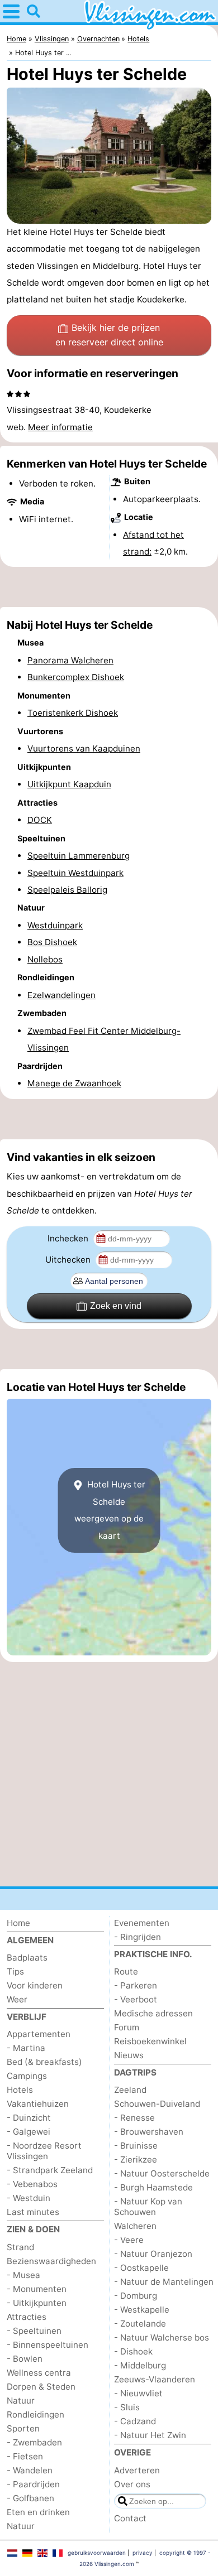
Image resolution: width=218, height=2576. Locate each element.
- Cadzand (135, 2421)
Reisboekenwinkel (150, 2041)
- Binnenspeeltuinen (48, 2345)
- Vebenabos (32, 2184)
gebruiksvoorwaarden (97, 2553)
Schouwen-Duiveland (157, 2104)
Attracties (27, 2317)
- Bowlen (25, 2359)
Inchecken (69, 1238)
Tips (15, 1971)
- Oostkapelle (141, 2268)
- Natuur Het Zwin (150, 2435)
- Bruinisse (136, 2146)
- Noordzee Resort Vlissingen (44, 2151)
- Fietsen (25, 2456)
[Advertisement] (109, 587)
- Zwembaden (34, 2442)
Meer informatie (60, 427)
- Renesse (134, 2118)
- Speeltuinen (34, 2331)
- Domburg (136, 2296)
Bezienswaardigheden (51, 2261)
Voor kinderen (35, 1985)
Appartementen (39, 2034)
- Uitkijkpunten (37, 2303)
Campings (27, 2076)
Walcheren (135, 2226)
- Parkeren (136, 1985)
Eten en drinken (38, 2512)
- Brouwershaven (149, 2132)
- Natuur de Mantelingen (164, 2282)
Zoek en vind (116, 1306)
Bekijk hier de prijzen (109, 335)
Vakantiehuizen (38, 2104)
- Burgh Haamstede (153, 2187)
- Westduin (29, 2198)
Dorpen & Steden (41, 2387)
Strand (20, 2247)
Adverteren (137, 2470)
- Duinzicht (29, 2118)
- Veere (129, 2240)
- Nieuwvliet (138, 2393)
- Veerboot (136, 1999)
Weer (17, 1999)
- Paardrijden (33, 2484)
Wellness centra (39, 2373)
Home (18, 1923)
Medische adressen (153, 2013)
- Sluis (127, 2407)
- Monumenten (37, 2289)
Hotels (20, 2090)
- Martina (26, 2048)
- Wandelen (30, 2470)
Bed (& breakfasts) (44, 2062)
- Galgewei (29, 2132)
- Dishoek (133, 2351)
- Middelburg (140, 2365)
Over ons (132, 2484)
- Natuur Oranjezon (153, 2254)
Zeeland (130, 2090)
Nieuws (129, 2055)
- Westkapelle (142, 2310)
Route (126, 1971)
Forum (127, 2027)
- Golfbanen (30, 2498)
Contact (130, 2518)
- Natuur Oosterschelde (162, 2173)
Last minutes (33, 2212)
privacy (143, 2553)
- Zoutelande (140, 2324)
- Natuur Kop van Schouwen (148, 2207)
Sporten (23, 2428)
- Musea (23, 2275)
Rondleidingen (35, 2414)
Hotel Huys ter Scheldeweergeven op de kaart (110, 1510)
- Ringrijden (138, 1937)
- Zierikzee (136, 2159)
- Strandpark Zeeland (50, 2170)
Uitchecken (69, 1260)
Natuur (21, 2401)
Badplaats (27, 1958)
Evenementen (142, 1923)
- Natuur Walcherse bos (162, 2337)
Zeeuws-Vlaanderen (155, 2379)
